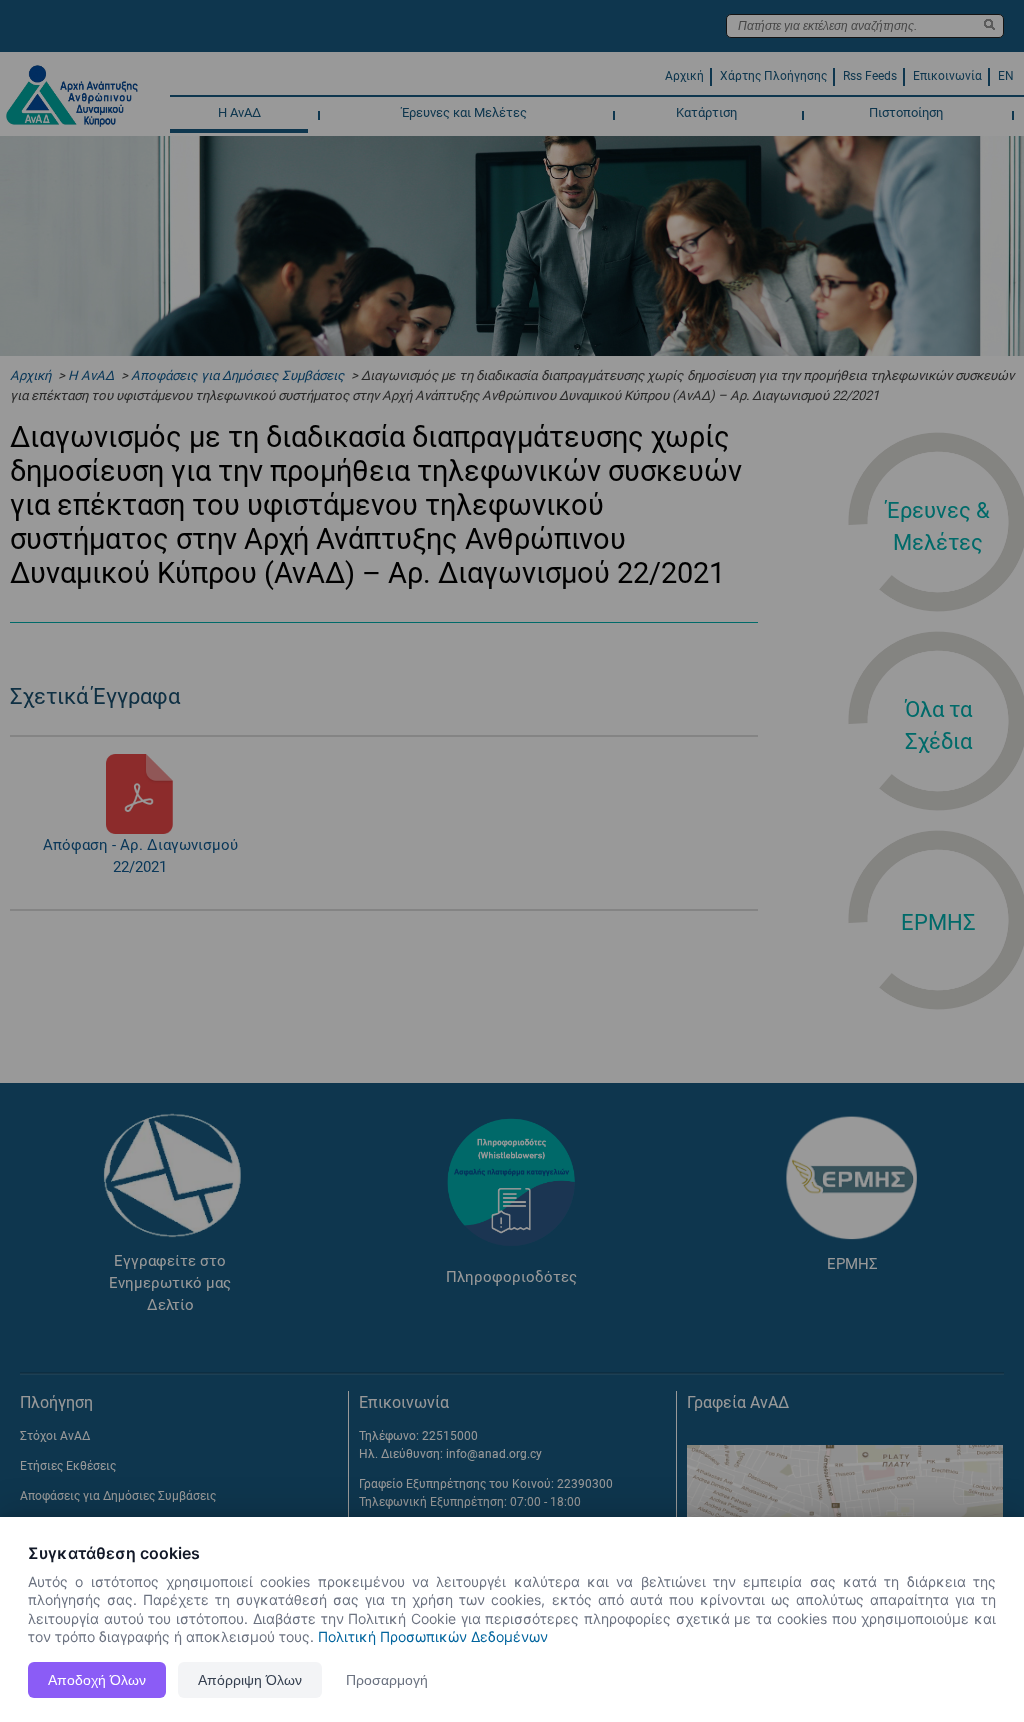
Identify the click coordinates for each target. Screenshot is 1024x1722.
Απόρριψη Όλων (250, 1680)
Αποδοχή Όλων (97, 1680)
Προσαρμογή (387, 1680)
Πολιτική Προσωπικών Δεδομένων (433, 1636)
